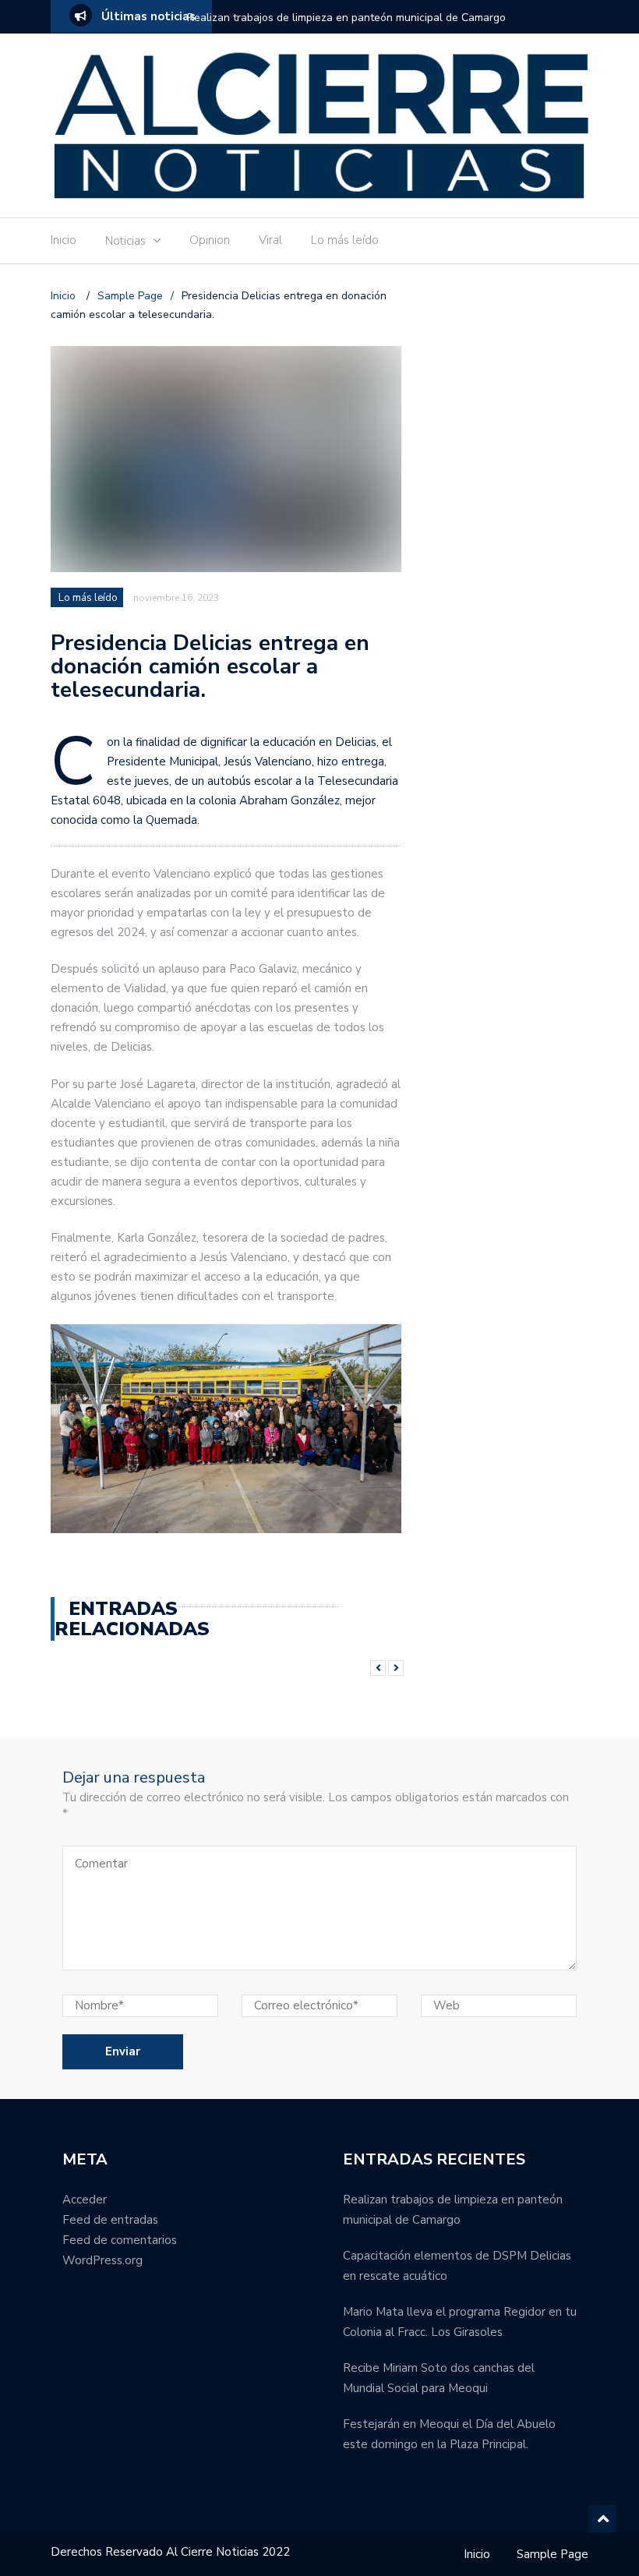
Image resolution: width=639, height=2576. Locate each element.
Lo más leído (345, 240)
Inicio (64, 240)
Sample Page (553, 2554)
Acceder (85, 2200)
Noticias (125, 241)
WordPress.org (102, 2260)
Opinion (210, 240)
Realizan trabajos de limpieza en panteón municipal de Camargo (346, 18)
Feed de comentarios (120, 2240)
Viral (270, 240)
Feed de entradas (110, 2220)
